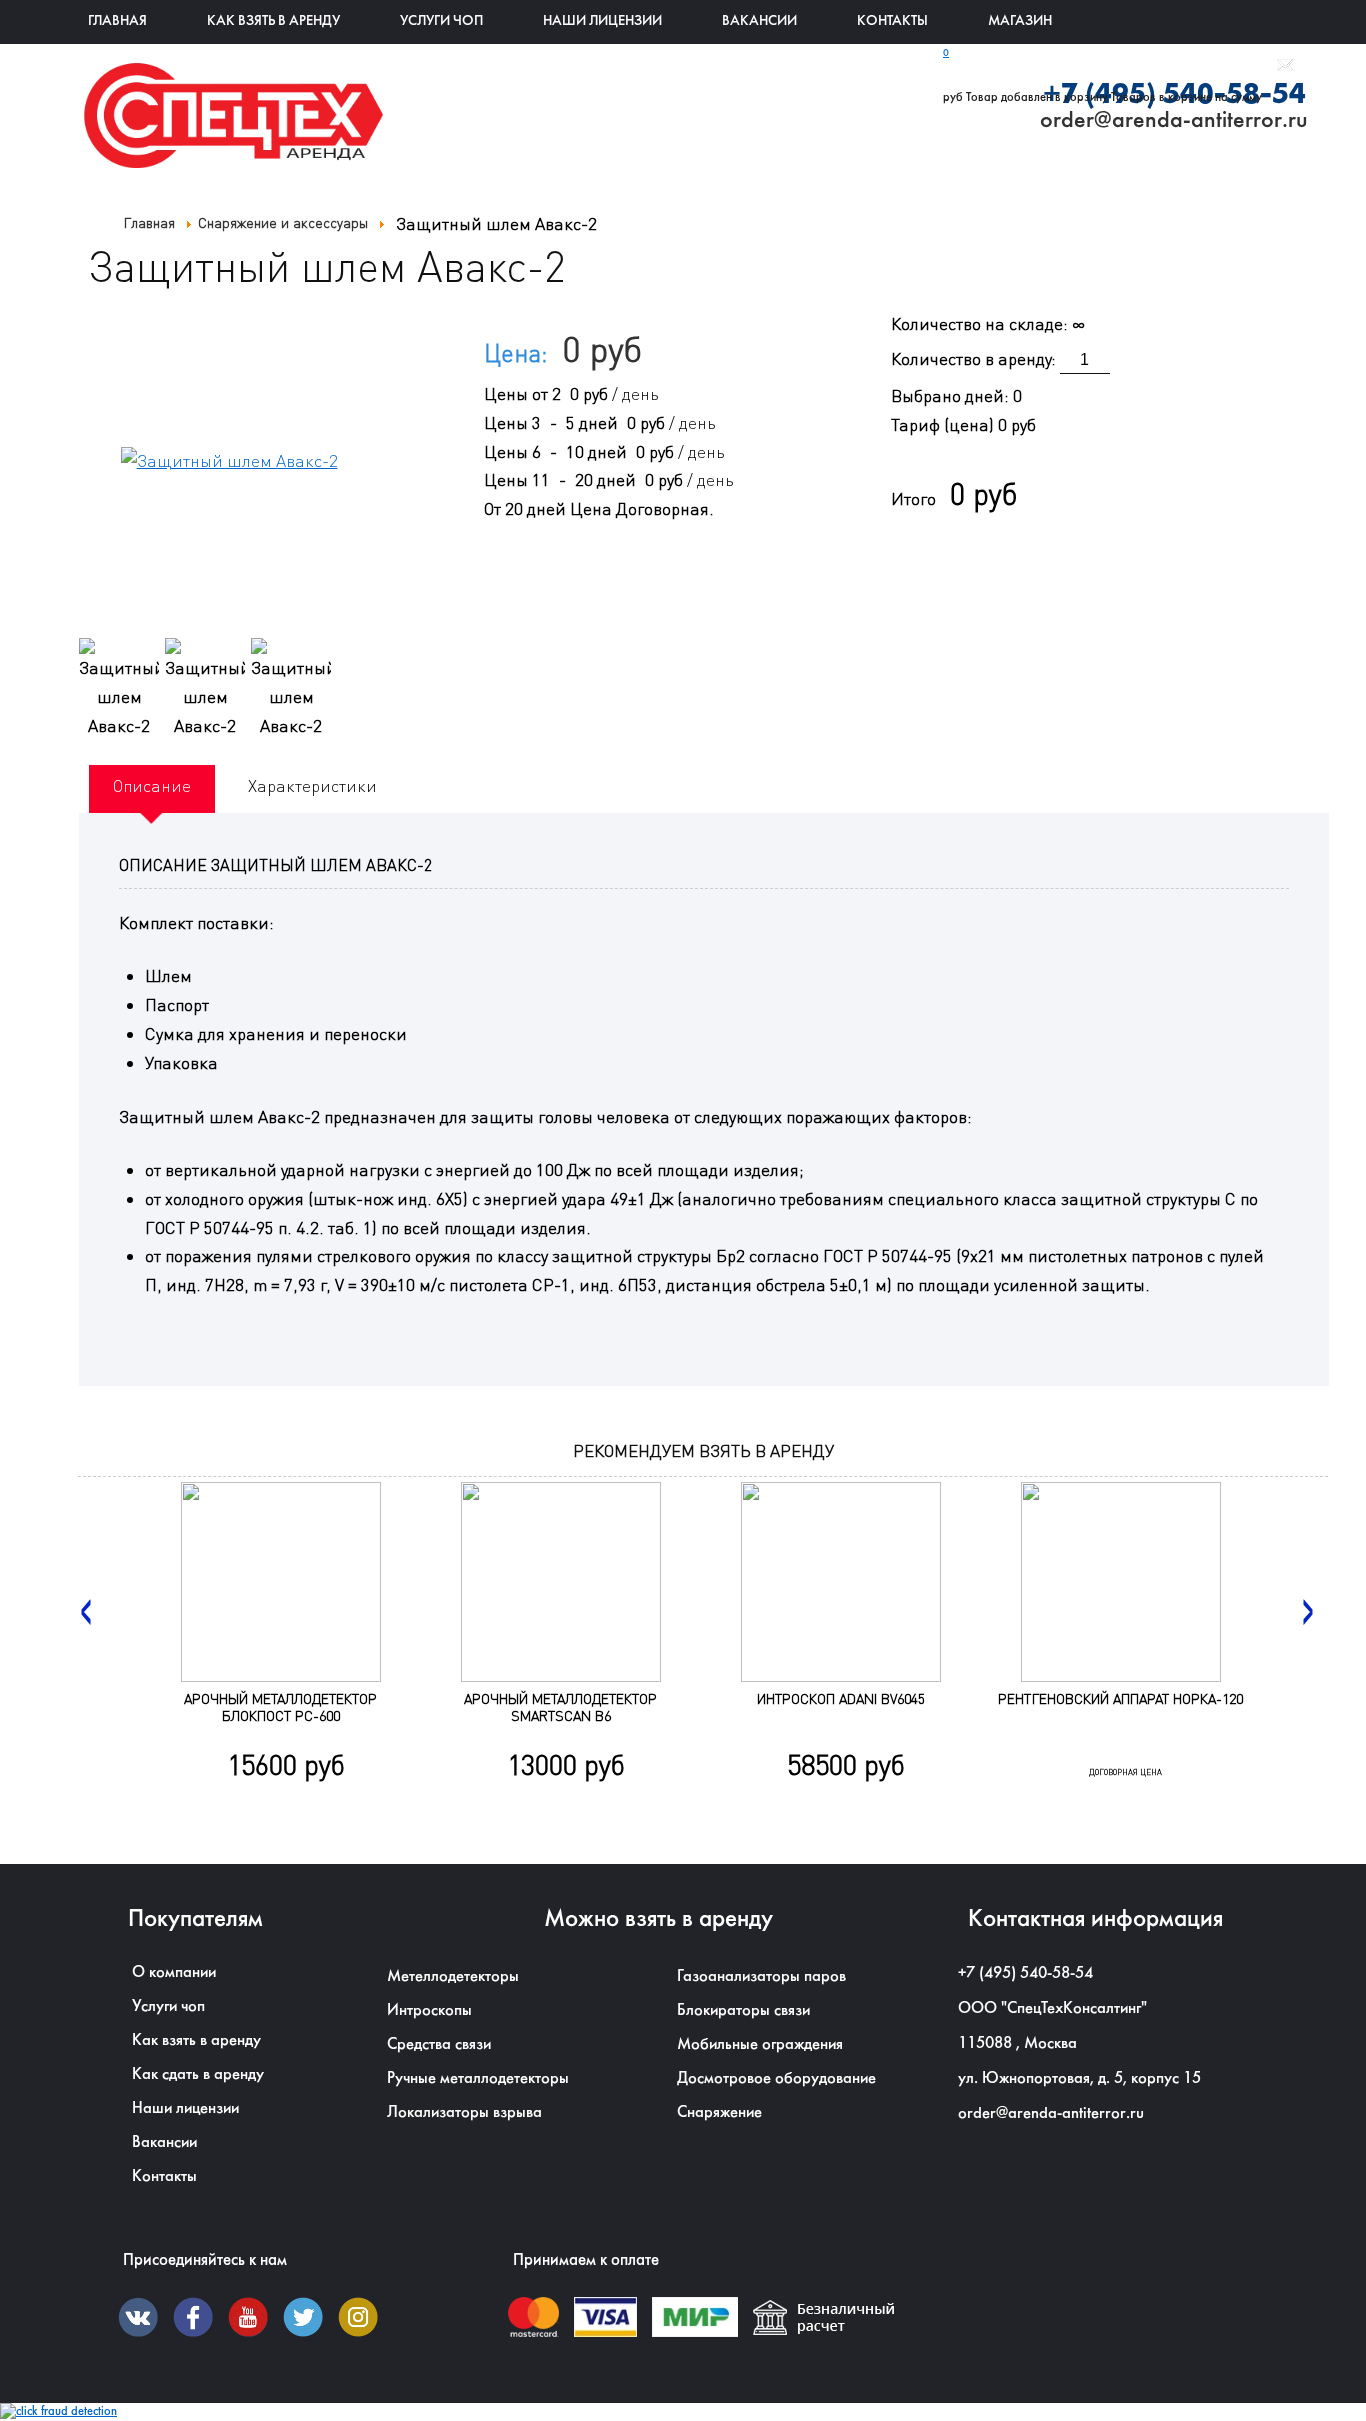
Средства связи (439, 2044)
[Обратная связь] (1285, 68)
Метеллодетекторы (453, 1976)
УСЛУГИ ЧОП (441, 21)
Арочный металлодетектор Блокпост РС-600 (280, 1707)
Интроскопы (429, 2010)
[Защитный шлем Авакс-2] (119, 689)
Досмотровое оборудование (776, 2078)
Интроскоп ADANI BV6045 (841, 1698)
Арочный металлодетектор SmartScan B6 (560, 1707)
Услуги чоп (168, 2006)
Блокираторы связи (743, 2010)
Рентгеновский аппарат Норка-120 (1120, 1698)
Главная (117, 21)
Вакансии (759, 21)
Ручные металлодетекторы (478, 2078)
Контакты (892, 21)
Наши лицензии (602, 21)
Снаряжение (719, 2112)
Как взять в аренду (273, 21)
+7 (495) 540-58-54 (1025, 1973)
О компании (174, 1972)
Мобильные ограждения (760, 2044)
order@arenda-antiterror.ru (1051, 2113)
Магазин (1020, 21)
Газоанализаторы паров (761, 1976)
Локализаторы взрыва (464, 2112)
